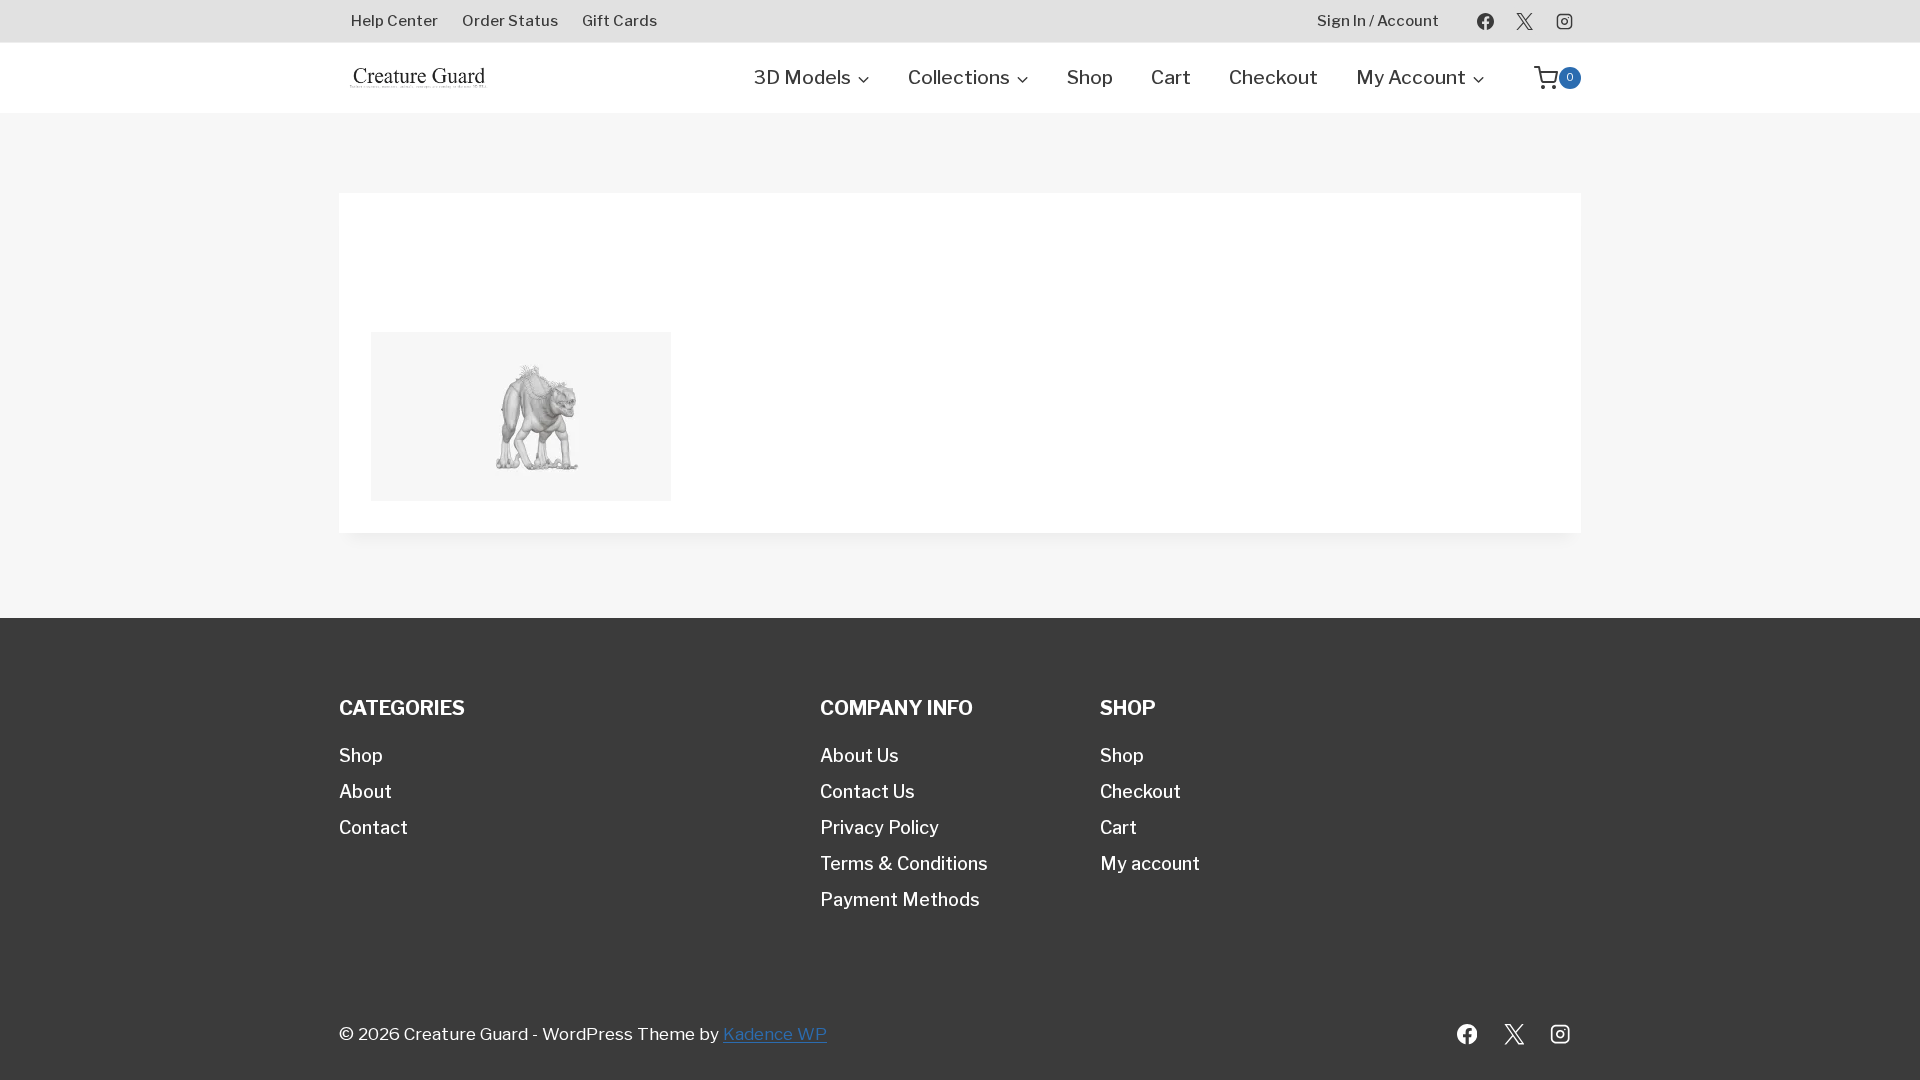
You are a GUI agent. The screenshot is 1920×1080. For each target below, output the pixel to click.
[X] (1525, 21)
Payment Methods (900, 899)
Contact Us (867, 791)
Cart (1171, 77)
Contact (373, 827)
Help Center (394, 21)
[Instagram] (1564, 21)
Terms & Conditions (904, 863)
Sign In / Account (1378, 21)
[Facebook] (1486, 21)
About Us (859, 755)
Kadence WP (775, 1034)
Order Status (510, 21)
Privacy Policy (879, 827)
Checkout (1273, 77)
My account (1150, 863)
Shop (1090, 77)
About (365, 791)
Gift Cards (619, 21)
